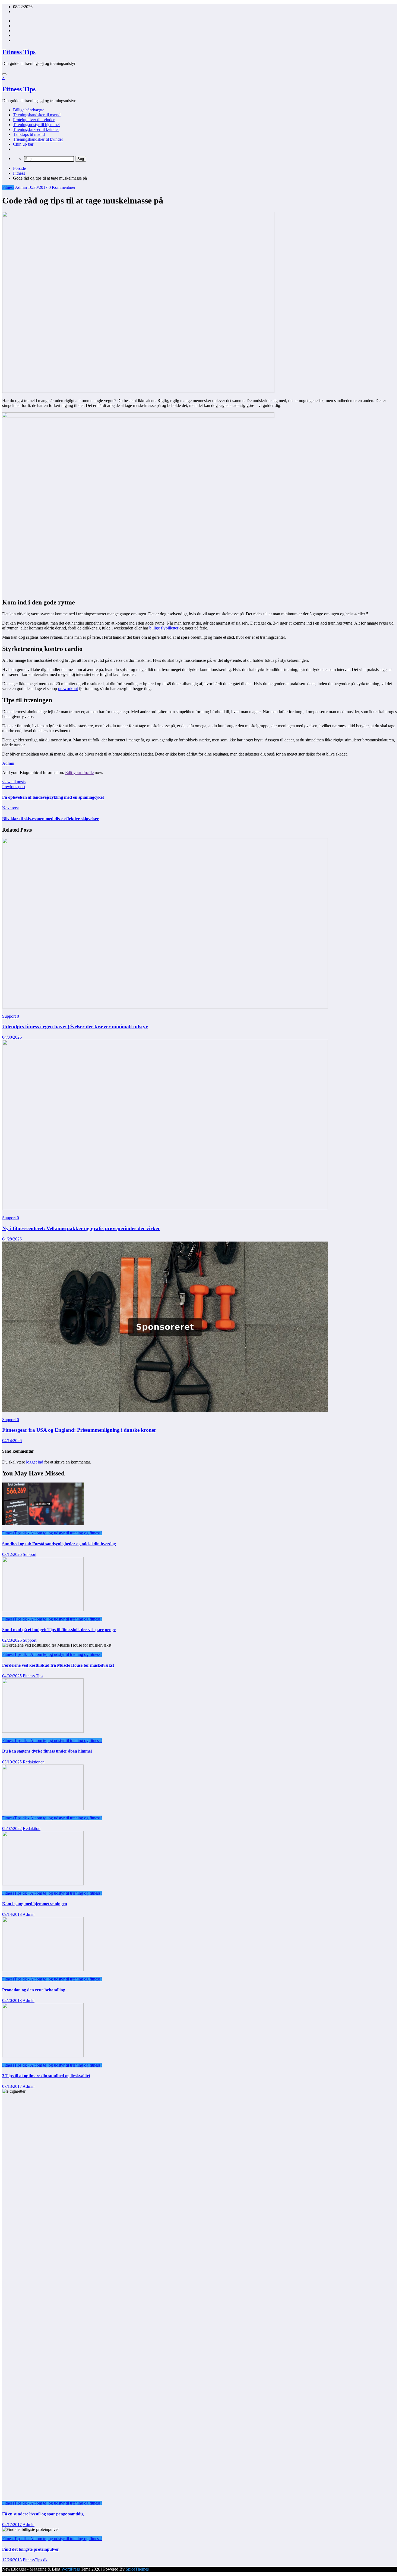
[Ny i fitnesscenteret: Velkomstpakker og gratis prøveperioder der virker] (165, 1209)
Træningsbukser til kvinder (36, 129)
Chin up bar (23, 144)
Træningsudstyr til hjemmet (36, 125)
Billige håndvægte (29, 110)
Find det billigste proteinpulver (31, 2549)
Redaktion (32, 1828)
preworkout (68, 689)
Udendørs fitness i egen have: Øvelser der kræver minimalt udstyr (75, 1027)
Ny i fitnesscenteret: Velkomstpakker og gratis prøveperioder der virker (81, 1228)
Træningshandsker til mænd (37, 115)
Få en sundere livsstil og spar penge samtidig (43, 2514)
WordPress (71, 2569)
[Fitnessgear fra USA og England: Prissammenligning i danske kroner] (165, 1410)
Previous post (14, 787)
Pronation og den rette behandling (34, 1990)
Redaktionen (34, 1762)
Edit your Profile (79, 773)
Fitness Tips (19, 52)
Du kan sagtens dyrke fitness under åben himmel (47, 1751)
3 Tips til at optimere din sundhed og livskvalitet (46, 2076)
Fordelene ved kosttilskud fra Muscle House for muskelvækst (58, 1665)
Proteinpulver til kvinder (34, 120)
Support (9, 1016)
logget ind (35, 1462)
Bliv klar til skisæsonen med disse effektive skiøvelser (50, 819)
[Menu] (4, 74)
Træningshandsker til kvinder (38, 139)
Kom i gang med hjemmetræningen (35, 1904)
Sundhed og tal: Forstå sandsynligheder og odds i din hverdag (59, 1544)
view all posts (14, 782)
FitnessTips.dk (35, 2560)
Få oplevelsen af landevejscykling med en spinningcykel (53, 797)
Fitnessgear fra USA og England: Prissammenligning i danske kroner (79, 1430)
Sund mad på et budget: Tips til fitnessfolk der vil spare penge (59, 1630)
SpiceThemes (137, 2569)
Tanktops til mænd (29, 134)
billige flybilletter (164, 628)
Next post (10, 808)
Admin (21, 187)
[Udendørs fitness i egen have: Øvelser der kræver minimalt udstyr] (165, 1007)
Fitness (8, 187)
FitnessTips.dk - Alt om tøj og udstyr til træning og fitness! (52, 1533)
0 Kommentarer (62, 187)
